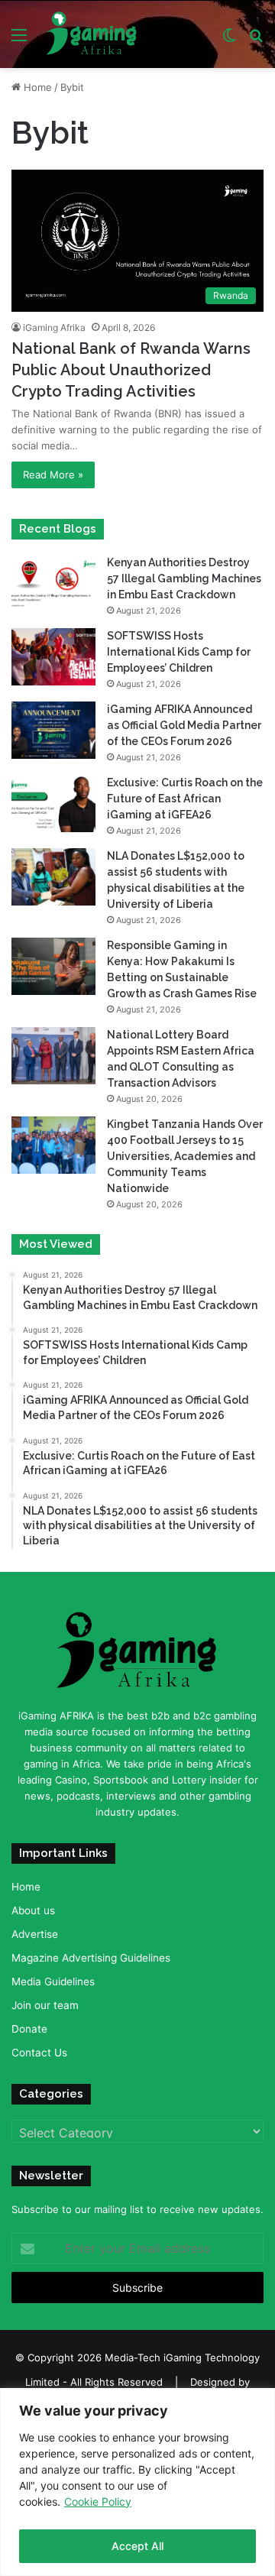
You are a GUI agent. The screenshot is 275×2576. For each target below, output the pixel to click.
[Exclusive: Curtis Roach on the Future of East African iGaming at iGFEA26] (53, 804)
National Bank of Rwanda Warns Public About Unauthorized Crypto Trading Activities (131, 370)
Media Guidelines (53, 1981)
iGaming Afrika (54, 327)
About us (33, 1910)
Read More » (53, 475)
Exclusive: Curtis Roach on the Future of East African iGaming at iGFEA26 (185, 799)
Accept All (137, 2546)
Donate (29, 2029)
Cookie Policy (98, 2501)
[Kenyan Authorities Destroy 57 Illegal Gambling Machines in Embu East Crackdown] (53, 583)
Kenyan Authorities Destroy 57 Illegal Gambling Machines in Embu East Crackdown (184, 578)
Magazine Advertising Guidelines (91, 1958)
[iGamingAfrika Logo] (92, 34)
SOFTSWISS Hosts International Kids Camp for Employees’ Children (179, 652)
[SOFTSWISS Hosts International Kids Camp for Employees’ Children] (53, 657)
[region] (137, 2482)
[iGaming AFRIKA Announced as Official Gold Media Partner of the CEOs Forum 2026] (53, 730)
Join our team (45, 2005)
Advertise (35, 1934)
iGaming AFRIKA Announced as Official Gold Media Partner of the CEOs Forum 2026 (184, 725)
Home (36, 87)
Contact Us (39, 2053)
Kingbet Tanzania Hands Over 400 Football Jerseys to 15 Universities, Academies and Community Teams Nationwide (185, 1156)
